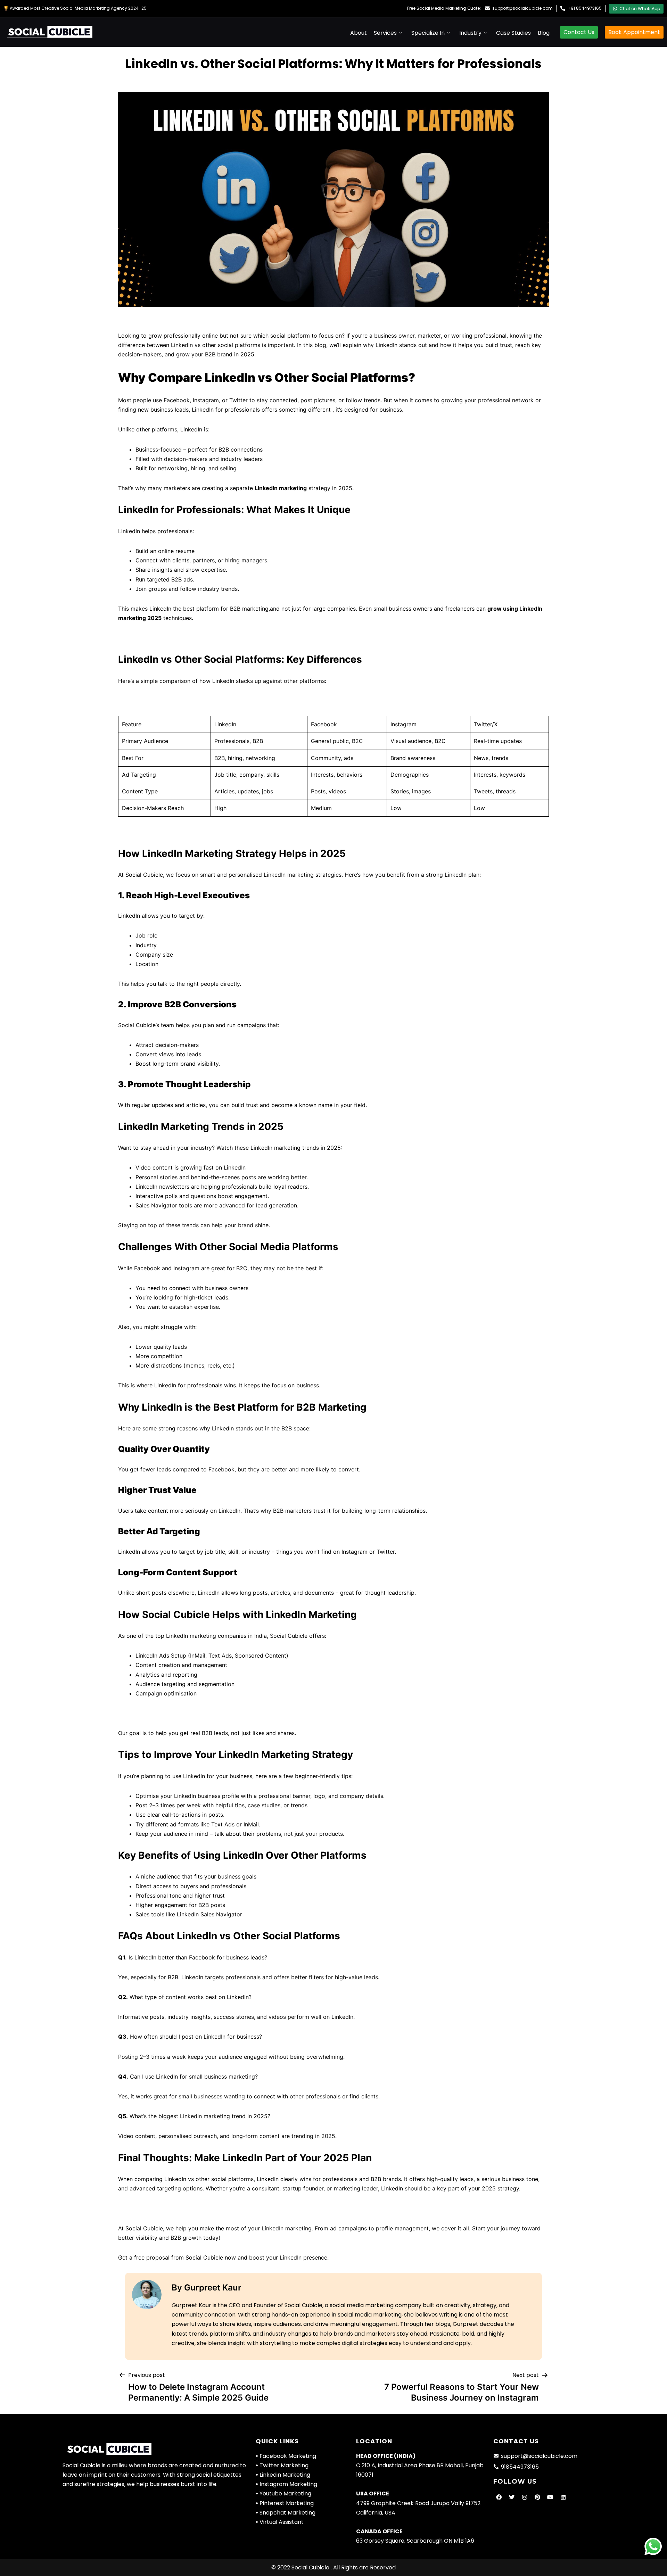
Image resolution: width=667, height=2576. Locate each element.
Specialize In (428, 33)
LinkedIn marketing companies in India (216, 1636)
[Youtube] (550, 2497)
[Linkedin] (563, 2497)
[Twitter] (512, 2497)
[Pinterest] (537, 2497)
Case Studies (513, 33)
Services (385, 33)
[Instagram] (525, 2497)
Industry (470, 33)
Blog (544, 33)
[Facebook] (499, 2497)
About (359, 33)
